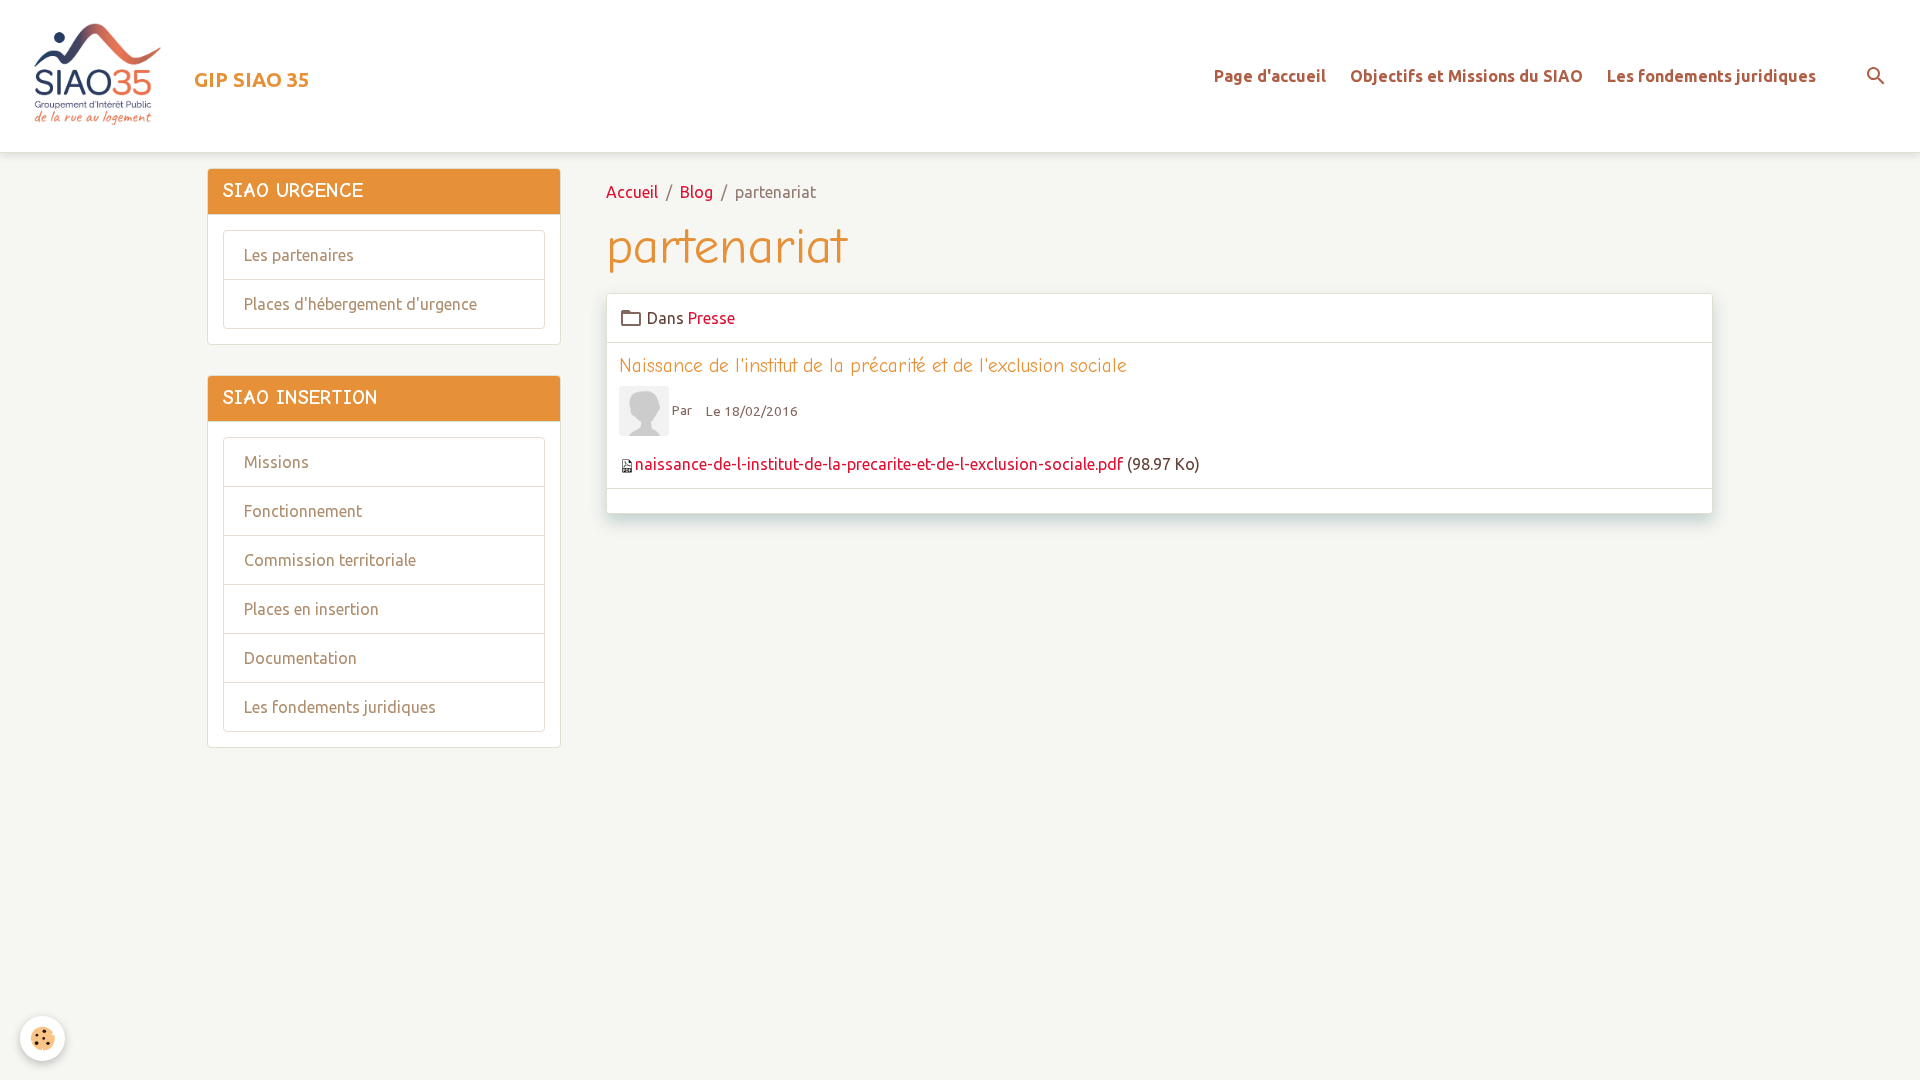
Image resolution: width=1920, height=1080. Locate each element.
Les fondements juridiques (1711, 76)
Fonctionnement (303, 511)
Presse (711, 318)
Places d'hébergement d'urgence (360, 304)
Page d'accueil (1270, 76)
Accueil (632, 192)
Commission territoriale (330, 560)
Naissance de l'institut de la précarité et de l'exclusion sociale (873, 366)
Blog (696, 192)
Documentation (300, 658)
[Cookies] (42, 1038)
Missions (276, 462)
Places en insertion (311, 609)
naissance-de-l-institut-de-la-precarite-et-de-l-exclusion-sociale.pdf (879, 464)
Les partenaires (299, 255)
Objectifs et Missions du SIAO (1466, 76)
